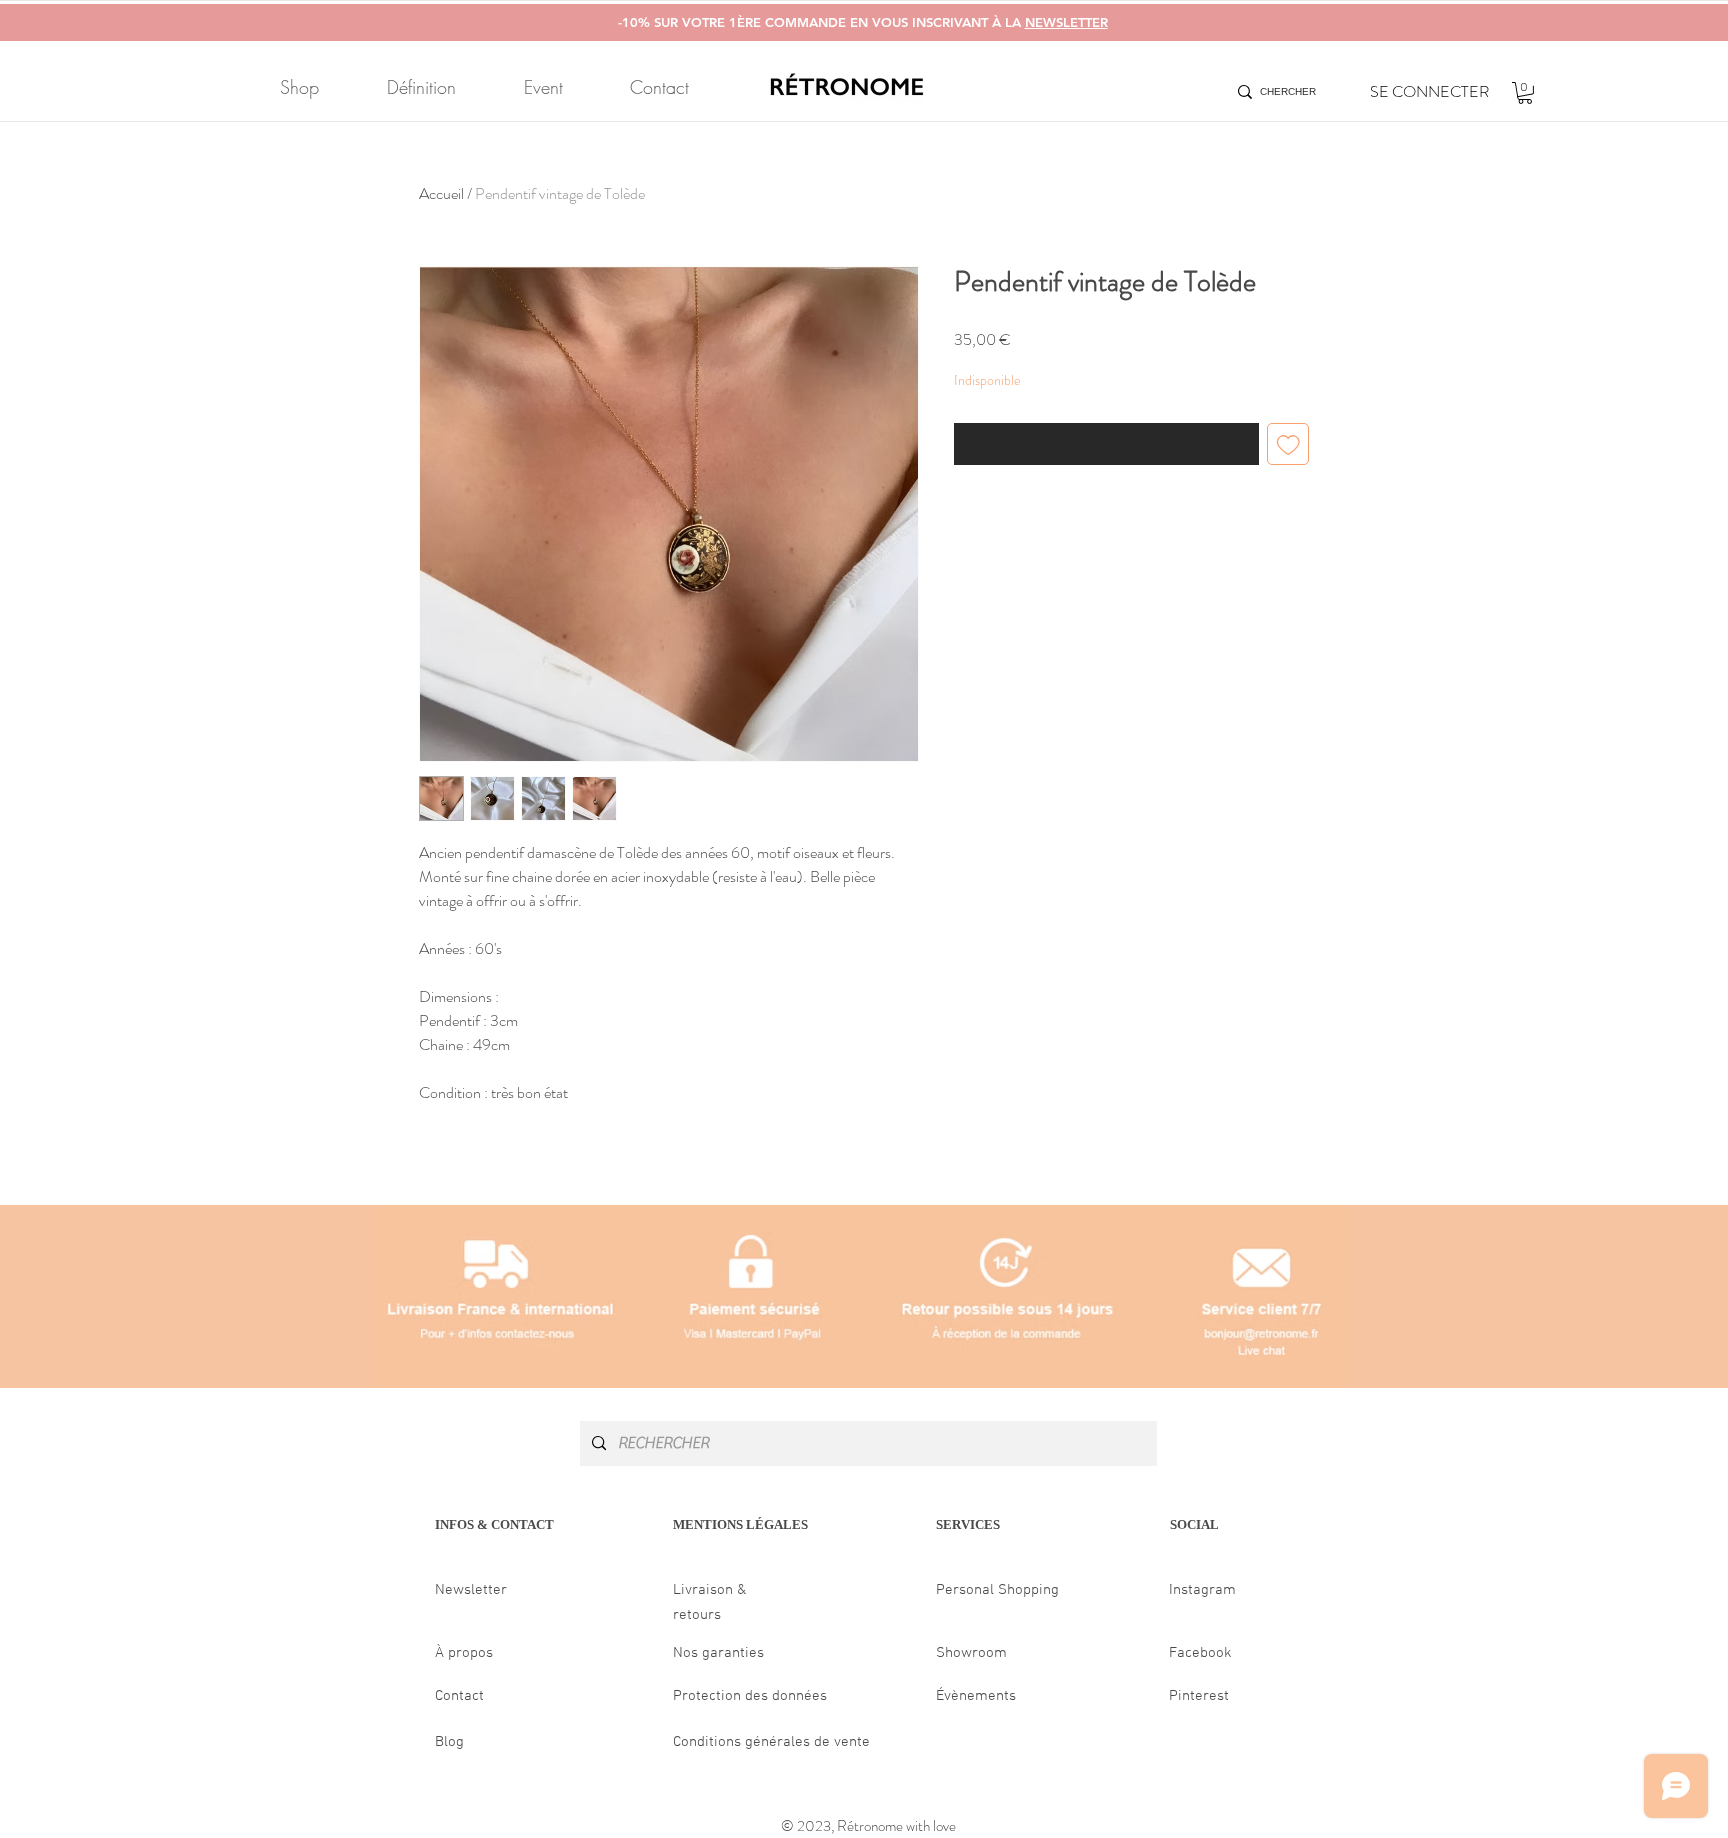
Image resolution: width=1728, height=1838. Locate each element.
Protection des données (750, 1696)
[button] (1525, 93)
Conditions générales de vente (771, 1742)
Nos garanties (718, 1653)
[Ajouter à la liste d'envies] (1288, 444)
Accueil (441, 193)
